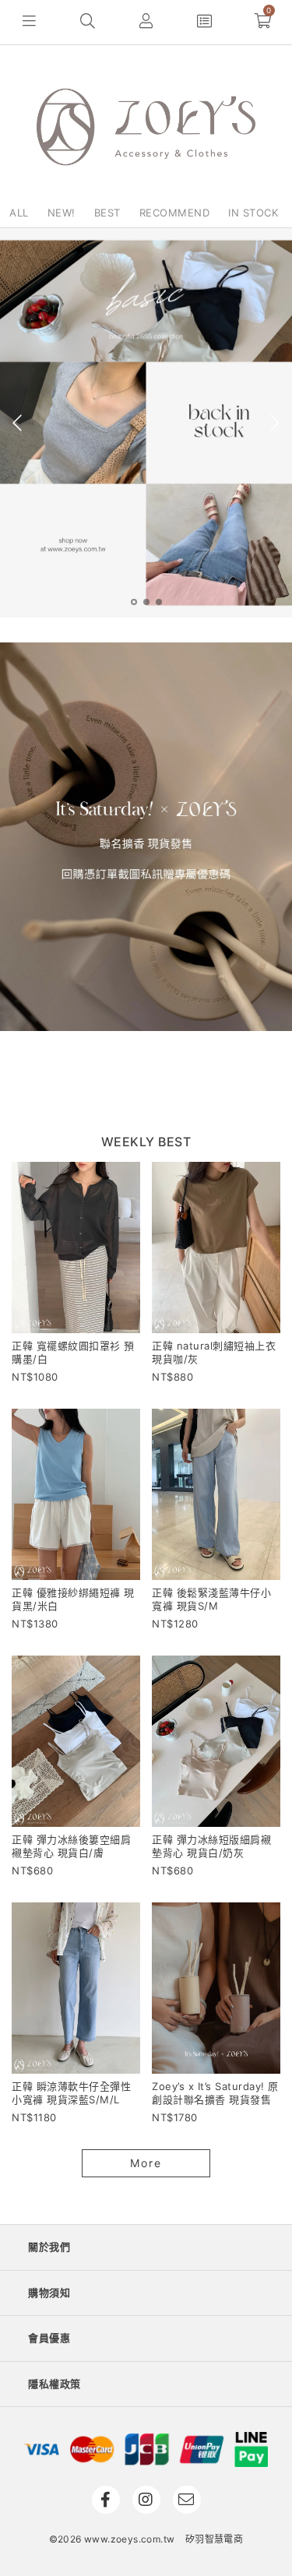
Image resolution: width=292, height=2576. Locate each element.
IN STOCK (253, 213)
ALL (19, 213)
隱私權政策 (55, 2384)
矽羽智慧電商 (214, 2539)
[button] (29, 22)
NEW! (62, 213)
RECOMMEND (175, 213)
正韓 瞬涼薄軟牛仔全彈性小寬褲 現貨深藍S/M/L (71, 2093)
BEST (107, 213)
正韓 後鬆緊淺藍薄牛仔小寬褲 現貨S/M (211, 1599)
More (146, 2163)
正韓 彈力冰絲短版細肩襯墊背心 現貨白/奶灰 (211, 1846)
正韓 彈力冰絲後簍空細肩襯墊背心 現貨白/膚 (71, 1846)
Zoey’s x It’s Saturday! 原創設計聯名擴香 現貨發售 (215, 2093)
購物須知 (49, 2293)
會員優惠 (49, 2338)
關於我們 (49, 2247)
